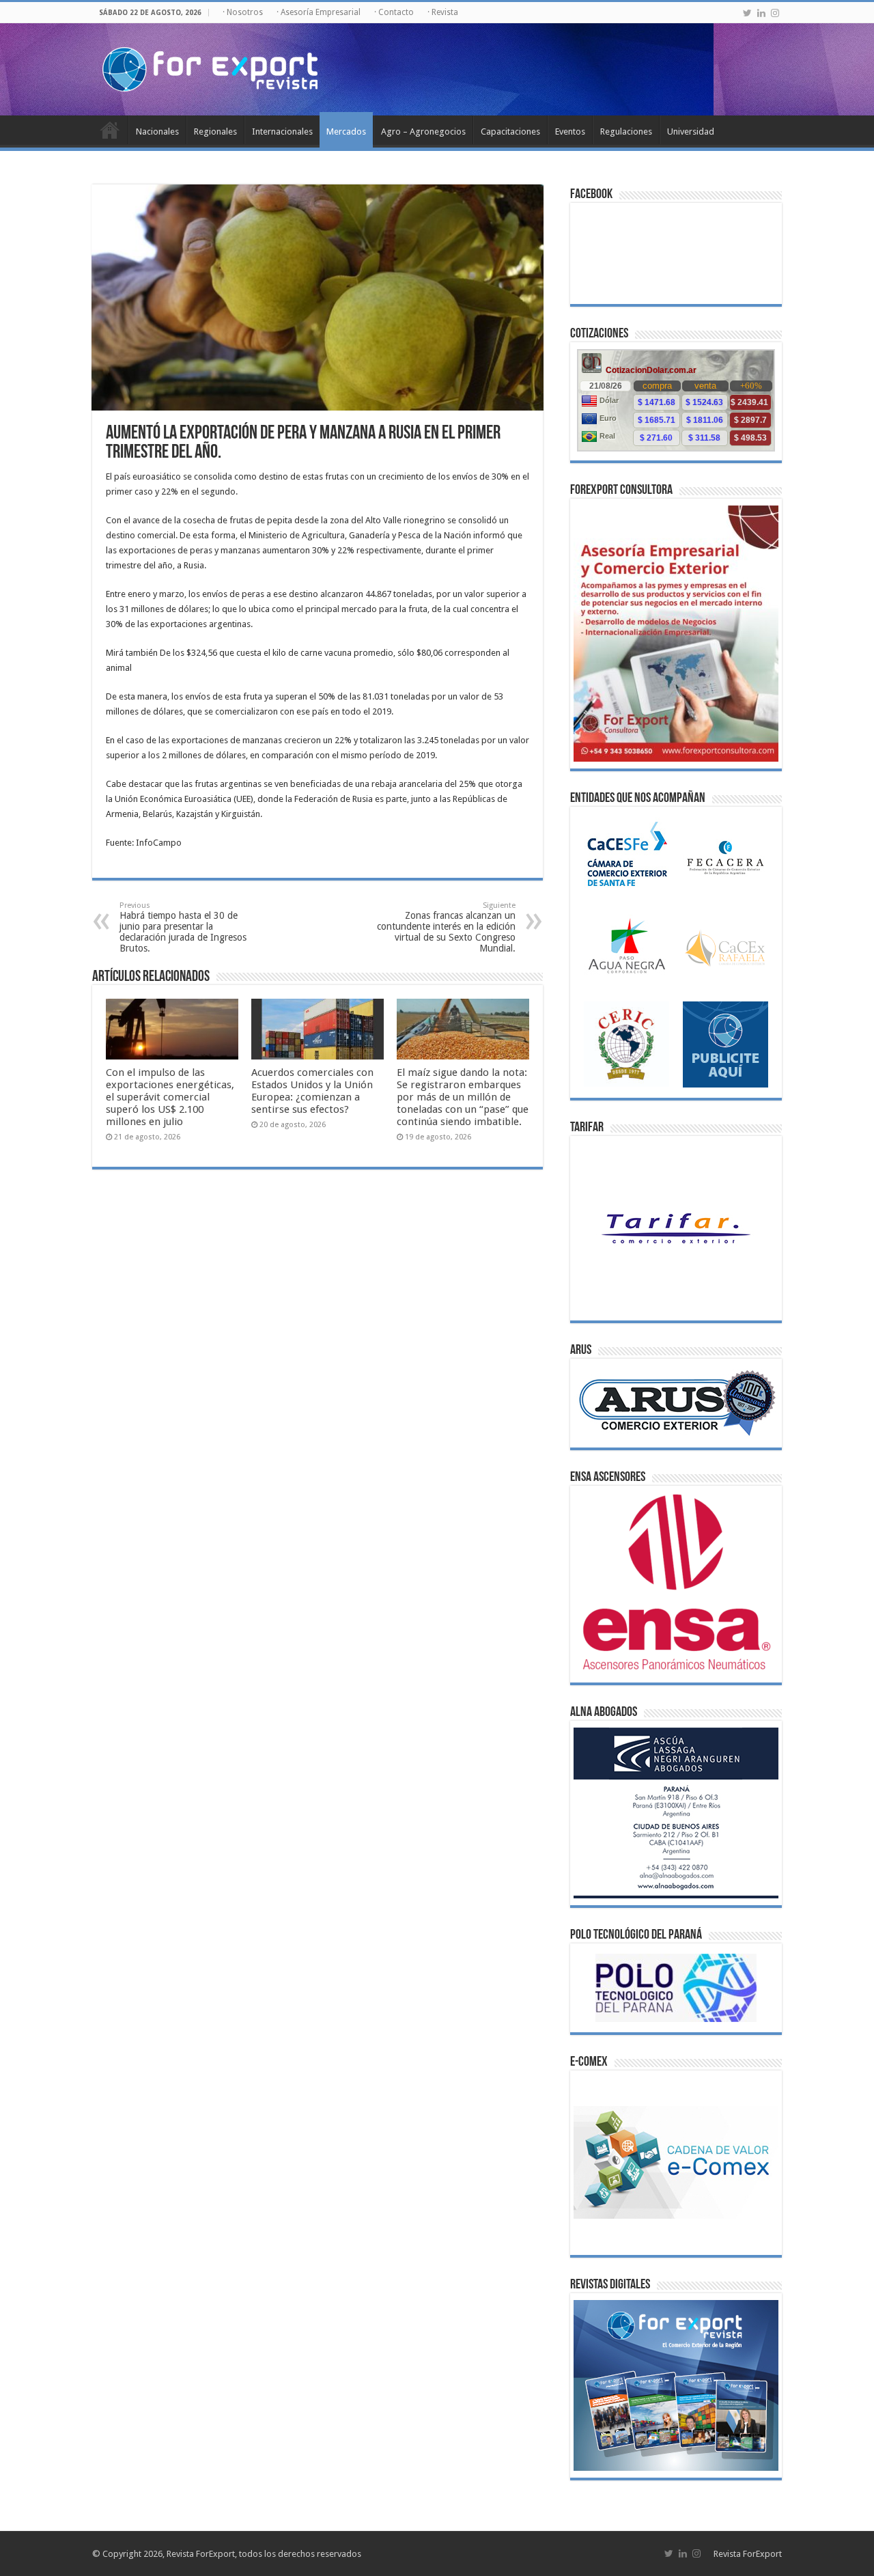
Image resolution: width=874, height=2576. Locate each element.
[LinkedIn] (761, 13)
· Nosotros (243, 12)
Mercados (346, 131)
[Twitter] (747, 13)
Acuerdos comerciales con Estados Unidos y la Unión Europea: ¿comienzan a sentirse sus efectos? (312, 1091)
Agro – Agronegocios (423, 131)
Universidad (691, 131)
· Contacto (394, 12)
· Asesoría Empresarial (319, 12)
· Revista (443, 12)
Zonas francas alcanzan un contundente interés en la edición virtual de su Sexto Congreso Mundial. (446, 927)
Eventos (570, 131)
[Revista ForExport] (210, 67)
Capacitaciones (510, 131)
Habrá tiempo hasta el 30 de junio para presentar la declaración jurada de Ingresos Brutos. (183, 927)
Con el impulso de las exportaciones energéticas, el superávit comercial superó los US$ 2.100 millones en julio (170, 1097)
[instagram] (775, 13)
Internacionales (282, 131)
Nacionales (157, 131)
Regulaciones (626, 131)
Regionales (215, 131)
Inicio (110, 130)
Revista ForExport (748, 2554)
